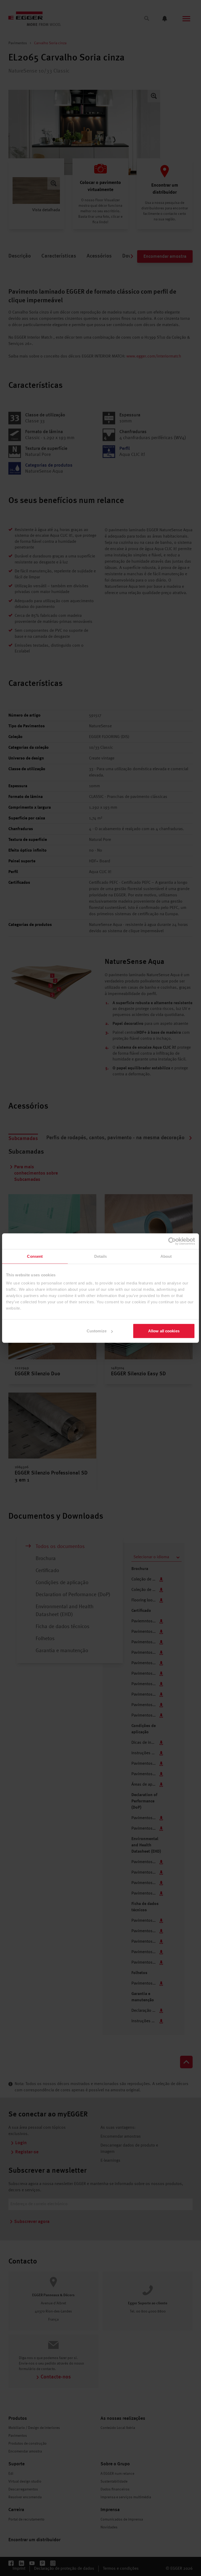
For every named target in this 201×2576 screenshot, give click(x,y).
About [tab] (166, 1256)
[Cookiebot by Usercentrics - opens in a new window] (172, 1241)
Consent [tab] (35, 1256)
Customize (97, 1331)
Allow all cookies (164, 1331)
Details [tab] (101, 1256)
